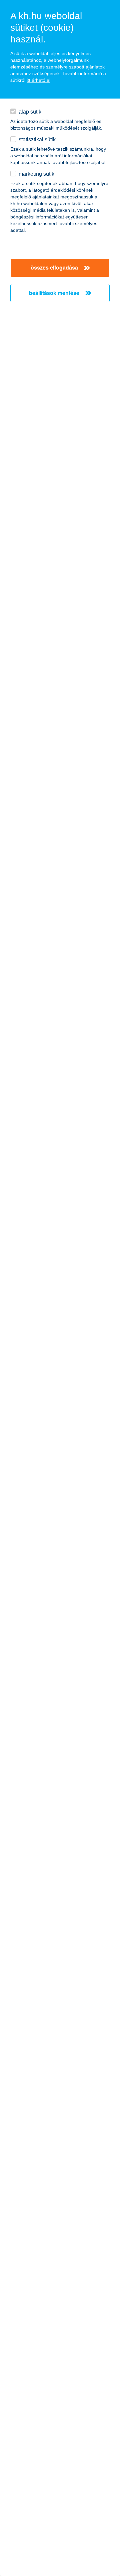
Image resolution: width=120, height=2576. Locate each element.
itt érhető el (38, 80)
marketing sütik (36, 174)
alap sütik (30, 112)
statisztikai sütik (37, 139)
